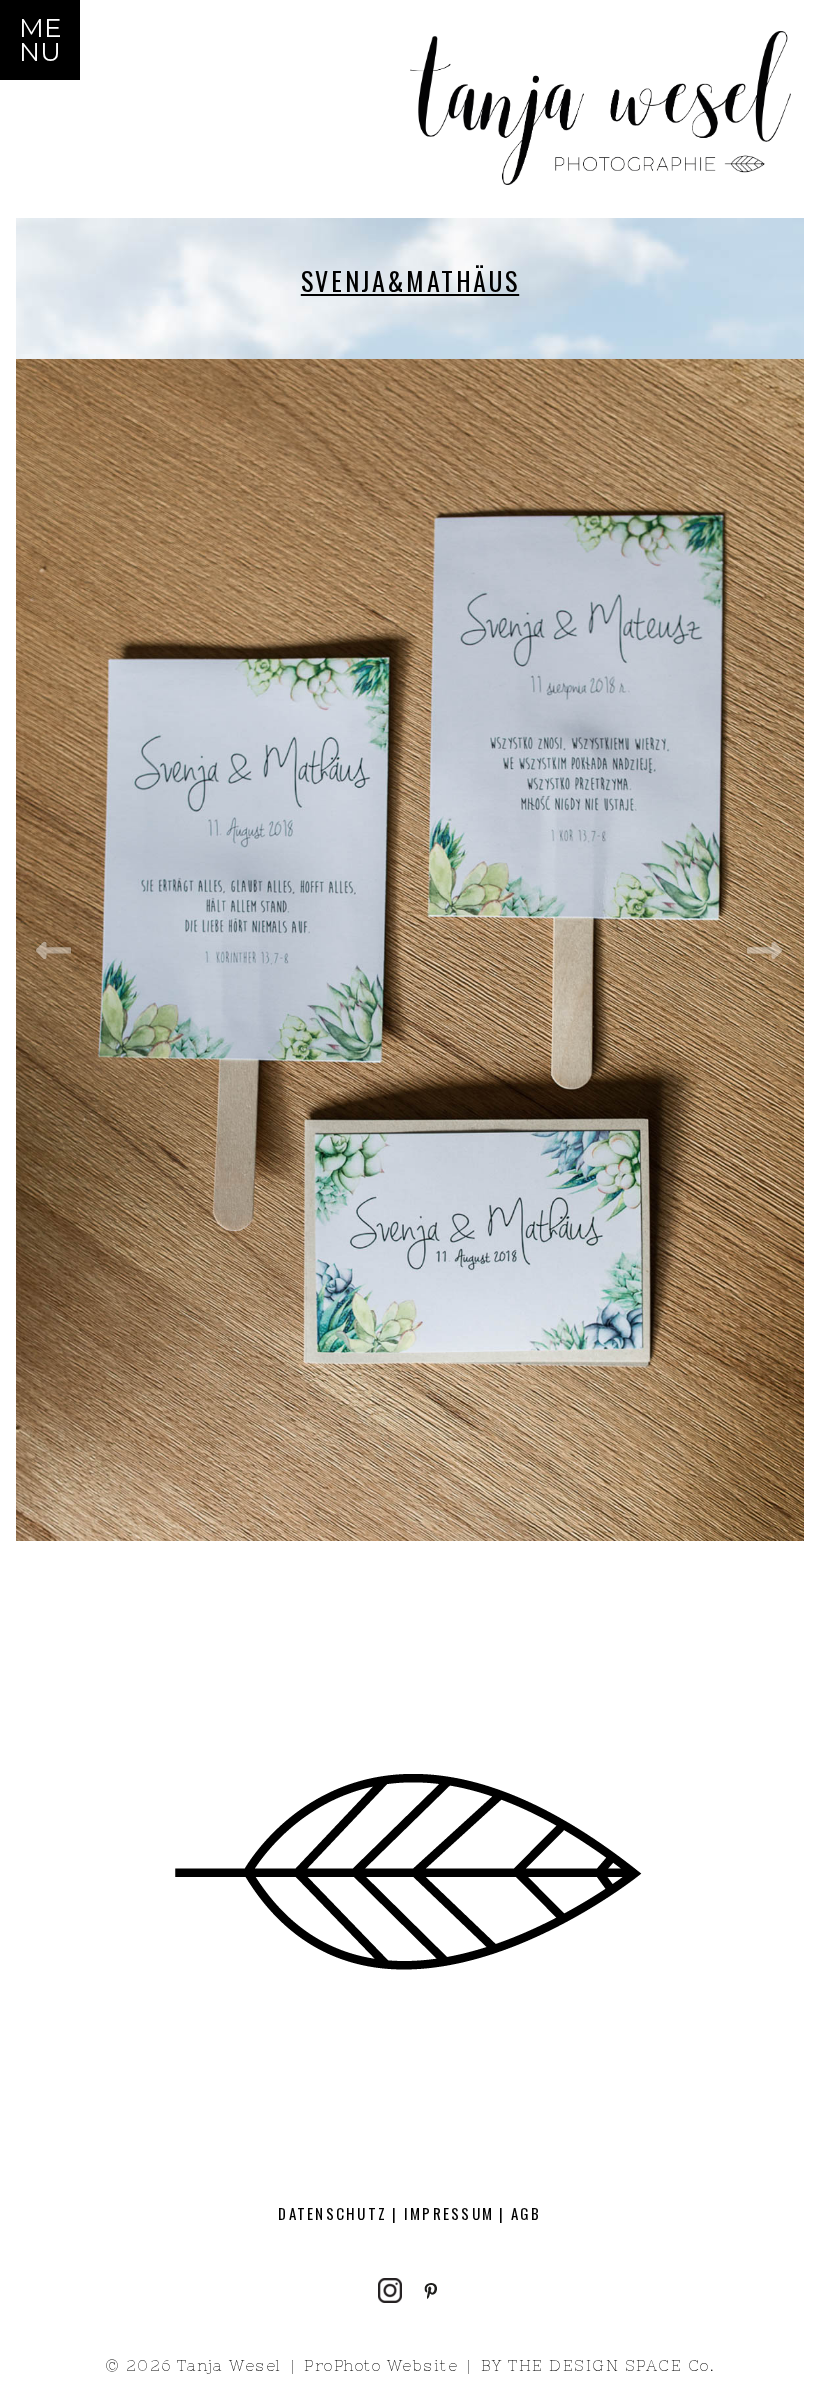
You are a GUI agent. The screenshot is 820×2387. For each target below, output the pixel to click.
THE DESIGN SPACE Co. (611, 2365)
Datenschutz (332, 2213)
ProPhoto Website (381, 2365)
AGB (526, 2213)
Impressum (449, 2213)
